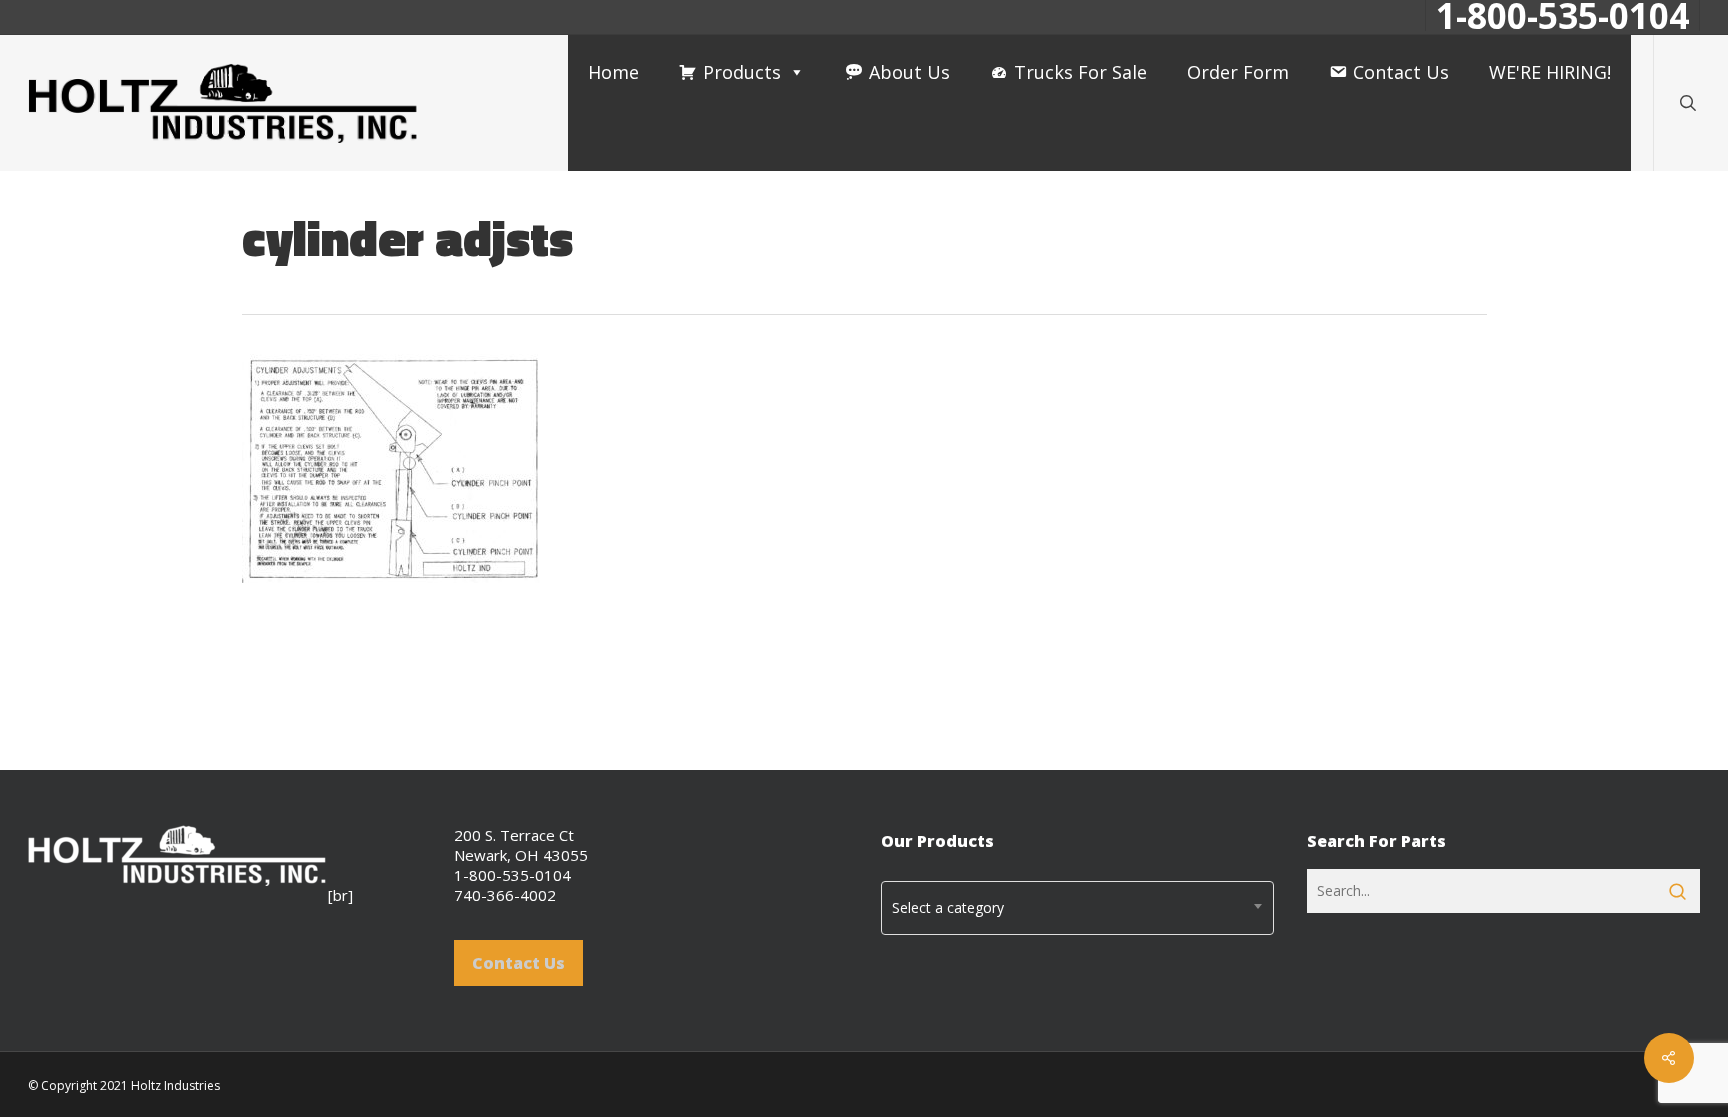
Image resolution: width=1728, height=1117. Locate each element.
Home (613, 72)
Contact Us (1401, 72)
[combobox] (1077, 908)
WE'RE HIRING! (1550, 72)
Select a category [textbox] (948, 907)
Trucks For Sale (1080, 72)
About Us (909, 72)
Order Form (1238, 72)
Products (742, 72)
